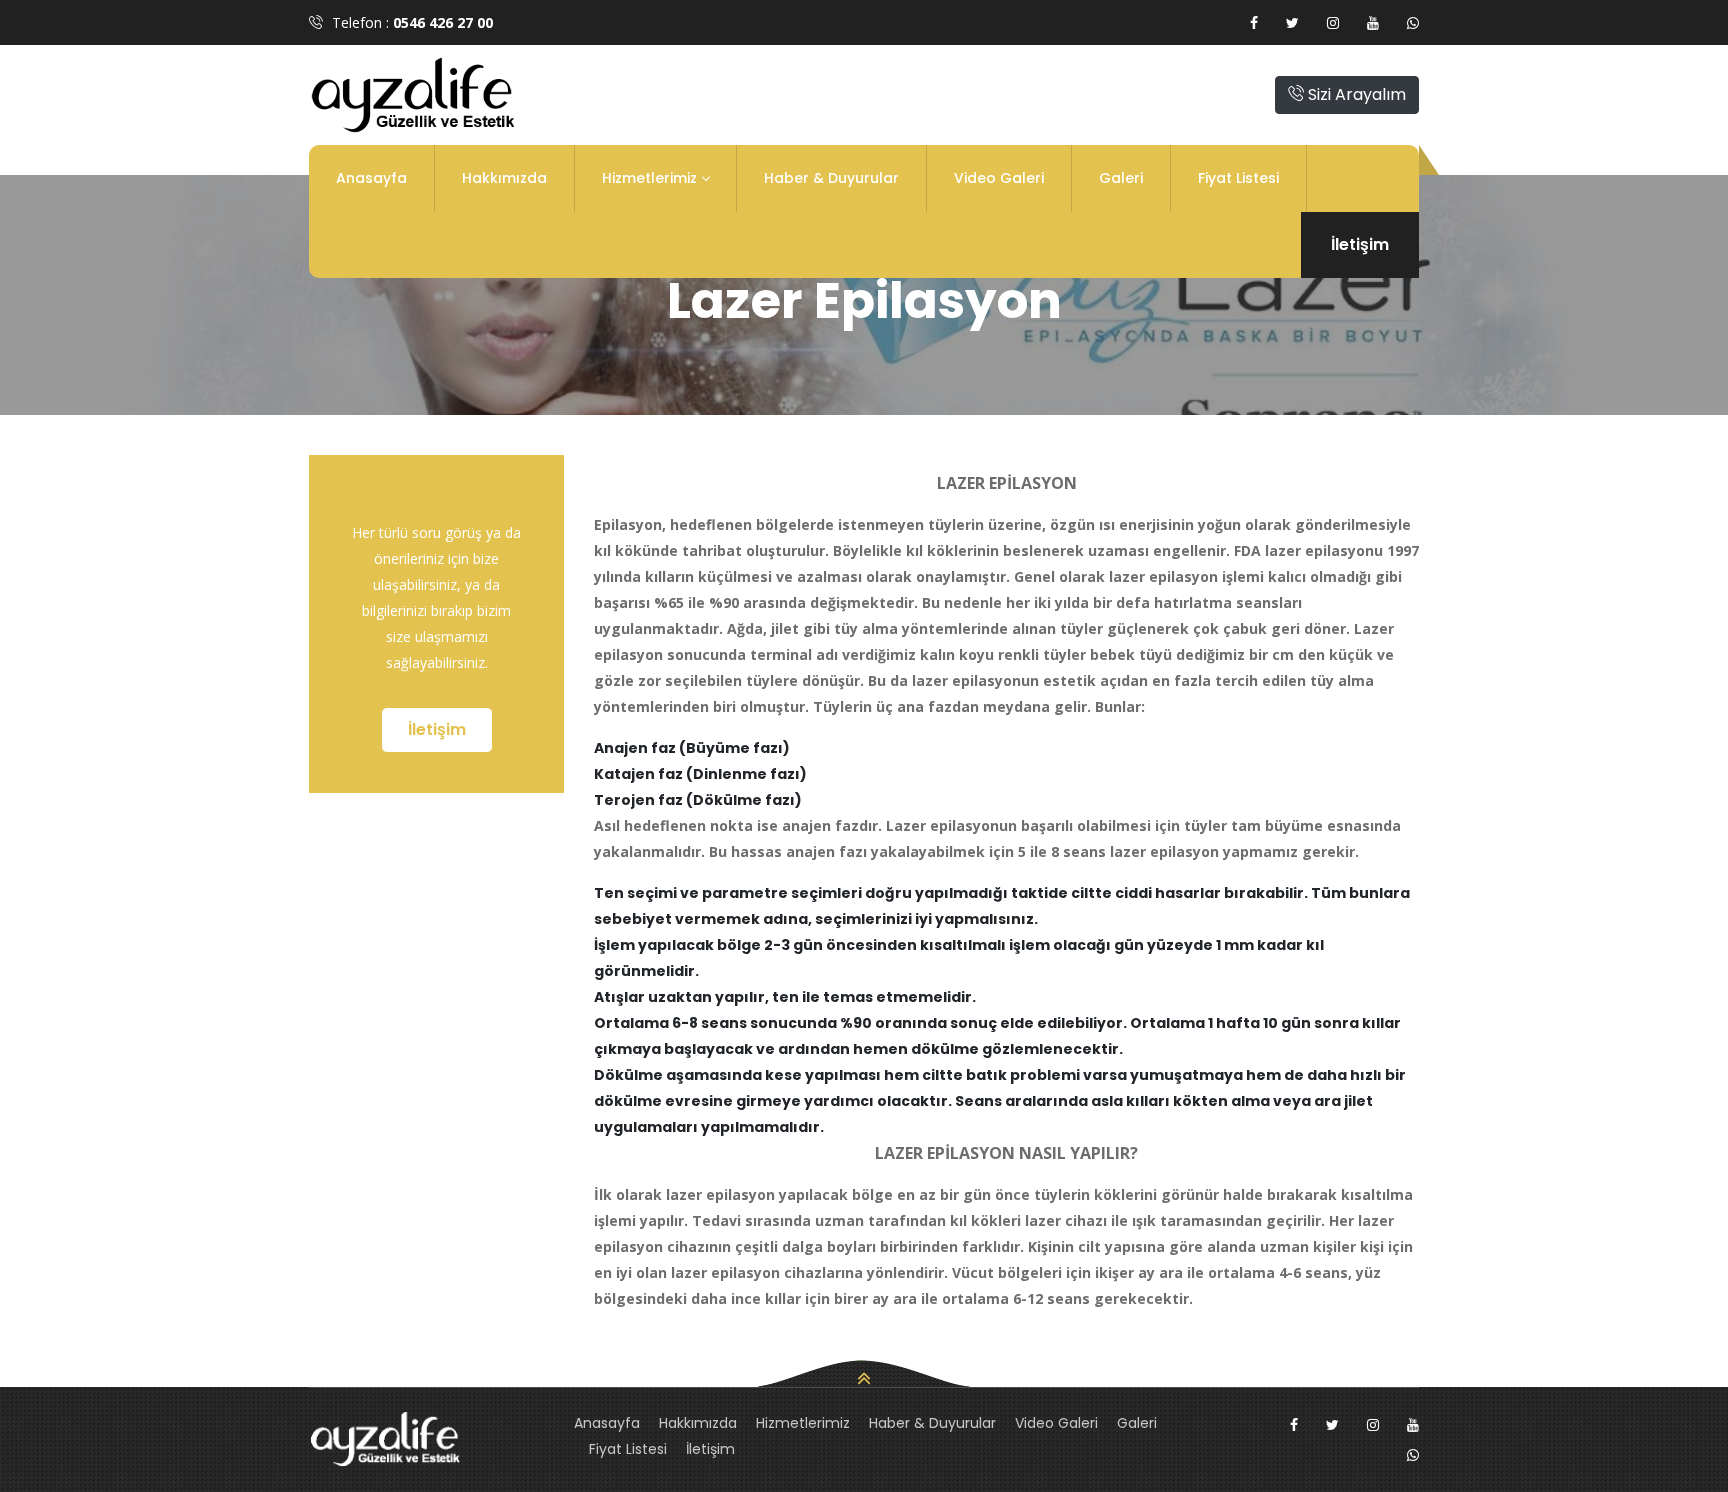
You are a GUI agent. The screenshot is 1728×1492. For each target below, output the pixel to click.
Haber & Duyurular (831, 178)
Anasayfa (371, 178)
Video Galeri (999, 178)
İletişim (1360, 244)
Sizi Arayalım (1355, 94)
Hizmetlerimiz (649, 178)
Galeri (1121, 178)
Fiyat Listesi (1238, 178)
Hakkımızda (504, 178)
